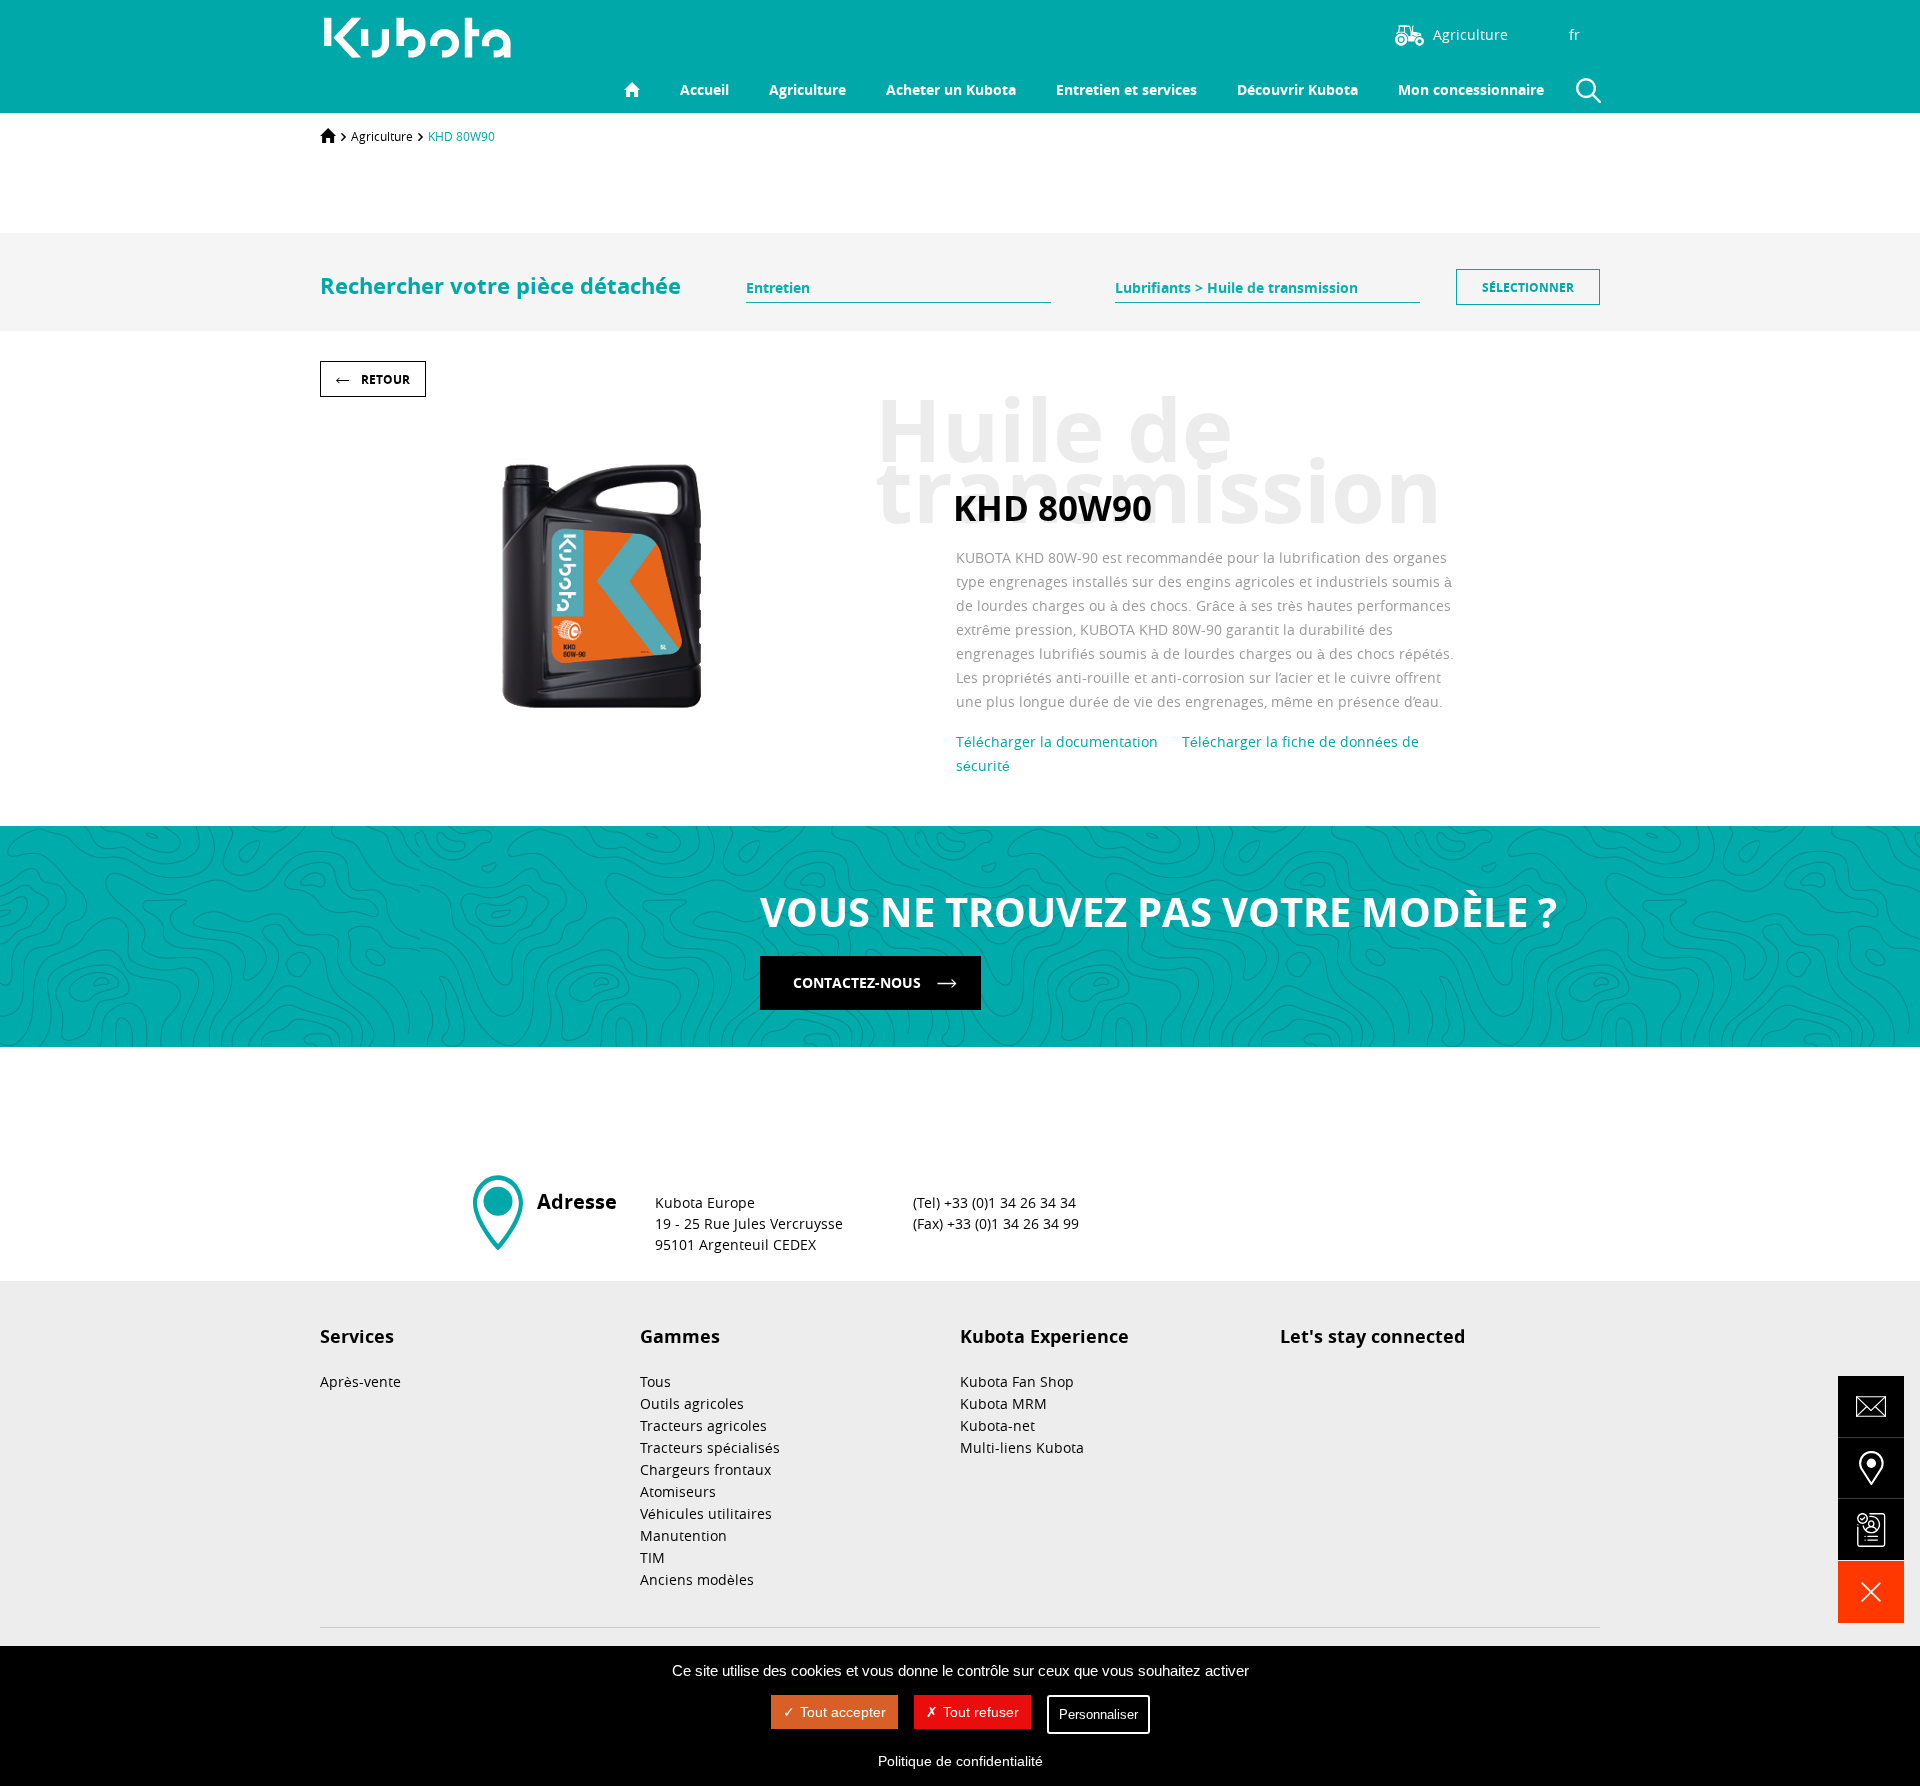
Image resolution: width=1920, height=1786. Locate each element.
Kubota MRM (1003, 1403)
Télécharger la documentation (1057, 741)
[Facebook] (1305, 33)
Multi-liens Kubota (1022, 1447)
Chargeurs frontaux (705, 1469)
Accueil (704, 89)
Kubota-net (997, 1425)
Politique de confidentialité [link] (960, 1761)
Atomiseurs (678, 1491)
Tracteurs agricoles (703, 1425)
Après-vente (360, 1381)
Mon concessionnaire (1471, 89)
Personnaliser (1098, 1714)
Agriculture (807, 89)
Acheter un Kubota (951, 89)
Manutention (683, 1535)
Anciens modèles (697, 1579)
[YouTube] (1335, 33)
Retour (385, 379)
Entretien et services (1126, 89)
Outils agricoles (692, 1403)
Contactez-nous (857, 982)
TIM (652, 1557)
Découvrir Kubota (1297, 89)
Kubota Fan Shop (1017, 1381)
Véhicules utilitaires (706, 1513)
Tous (655, 1381)
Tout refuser (981, 1712)
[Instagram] (1245, 33)
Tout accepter (843, 1712)
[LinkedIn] (1275, 33)
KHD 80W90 (461, 136)
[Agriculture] (428, 38)
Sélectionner (1528, 287)
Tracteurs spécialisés (710, 1447)
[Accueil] (328, 136)
